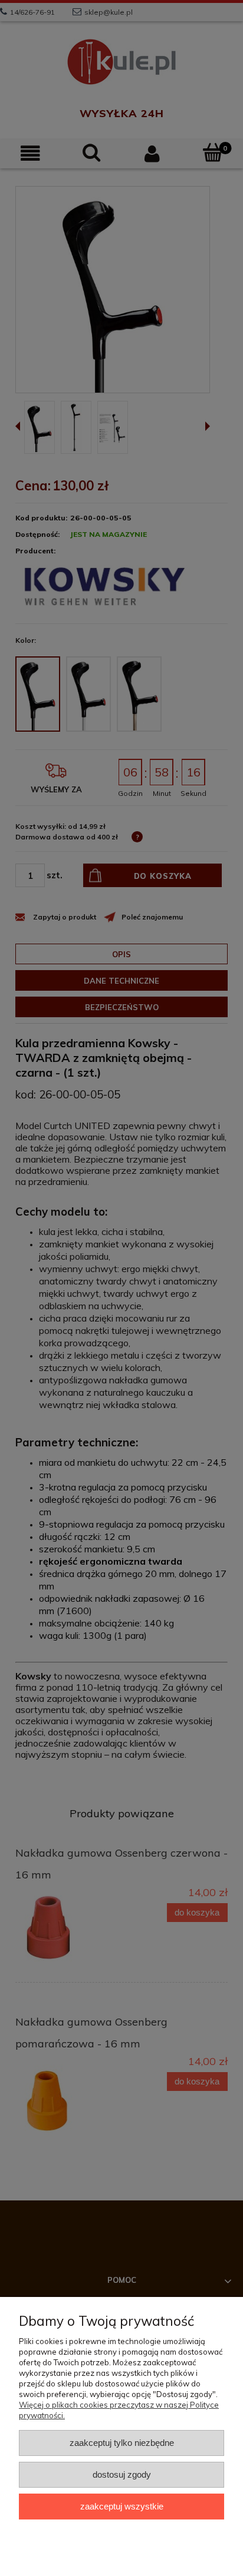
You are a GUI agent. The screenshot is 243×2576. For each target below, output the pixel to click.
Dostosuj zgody (122, 2474)
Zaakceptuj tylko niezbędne (122, 2443)
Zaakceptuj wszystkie (122, 2506)
